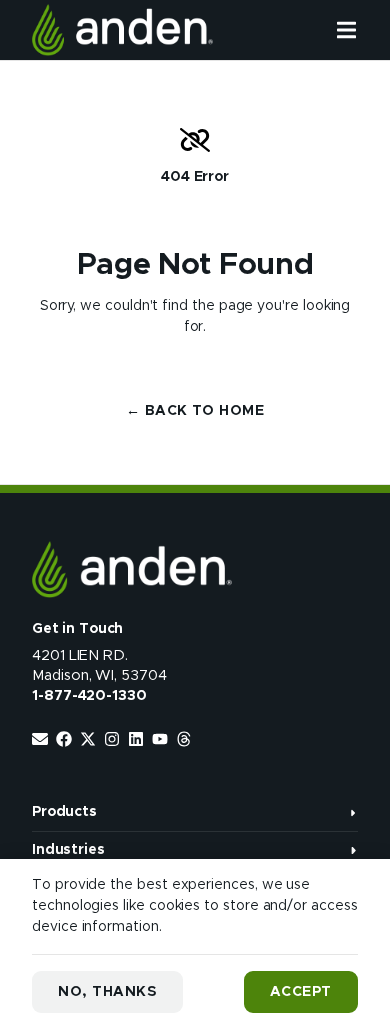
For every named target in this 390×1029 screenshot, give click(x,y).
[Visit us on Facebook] (64, 739)
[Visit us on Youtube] (160, 739)
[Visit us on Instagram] (112, 739)
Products (64, 812)
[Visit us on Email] (40, 739)
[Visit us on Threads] (184, 739)
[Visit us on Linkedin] (136, 739)
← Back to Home (195, 411)
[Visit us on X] (88, 739)
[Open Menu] (363, 30)
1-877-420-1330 (89, 696)
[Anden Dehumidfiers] (122, 30)
